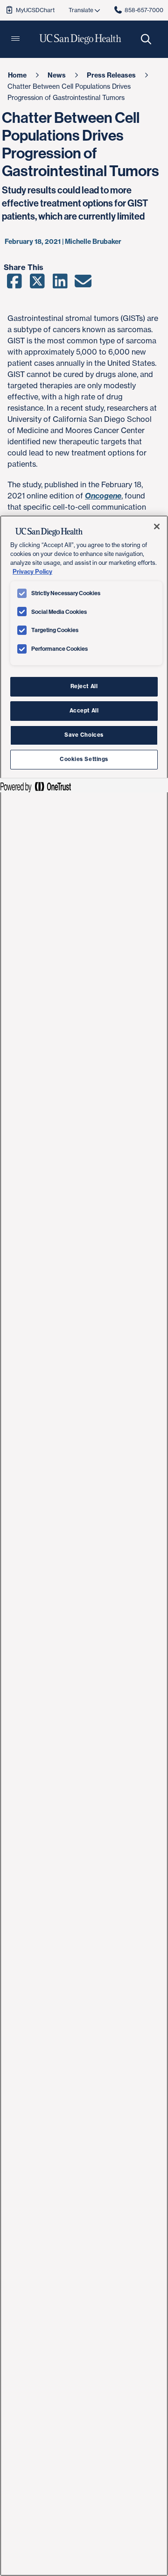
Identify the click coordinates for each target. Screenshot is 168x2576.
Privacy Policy (32, 571)
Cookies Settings (84, 759)
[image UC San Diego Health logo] (80, 39)
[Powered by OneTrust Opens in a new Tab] (35, 786)
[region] (84, 1546)
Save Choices (84, 735)
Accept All (84, 711)
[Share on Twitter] (37, 284)
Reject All (84, 686)
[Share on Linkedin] (60, 284)
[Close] (157, 527)
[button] (15, 39)
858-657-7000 (144, 10)
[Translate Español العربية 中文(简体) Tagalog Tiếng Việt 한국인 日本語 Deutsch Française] (84, 10)
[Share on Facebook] (14, 284)
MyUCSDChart (35, 10)
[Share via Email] (83, 284)
